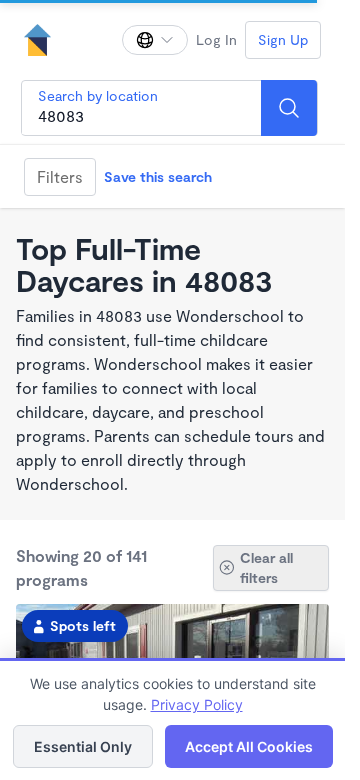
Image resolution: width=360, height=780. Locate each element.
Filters (60, 176)
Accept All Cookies (249, 746)
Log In (216, 39)
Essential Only (83, 746)
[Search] (289, 108)
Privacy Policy (197, 704)
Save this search (158, 176)
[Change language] (155, 40)
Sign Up (283, 39)
